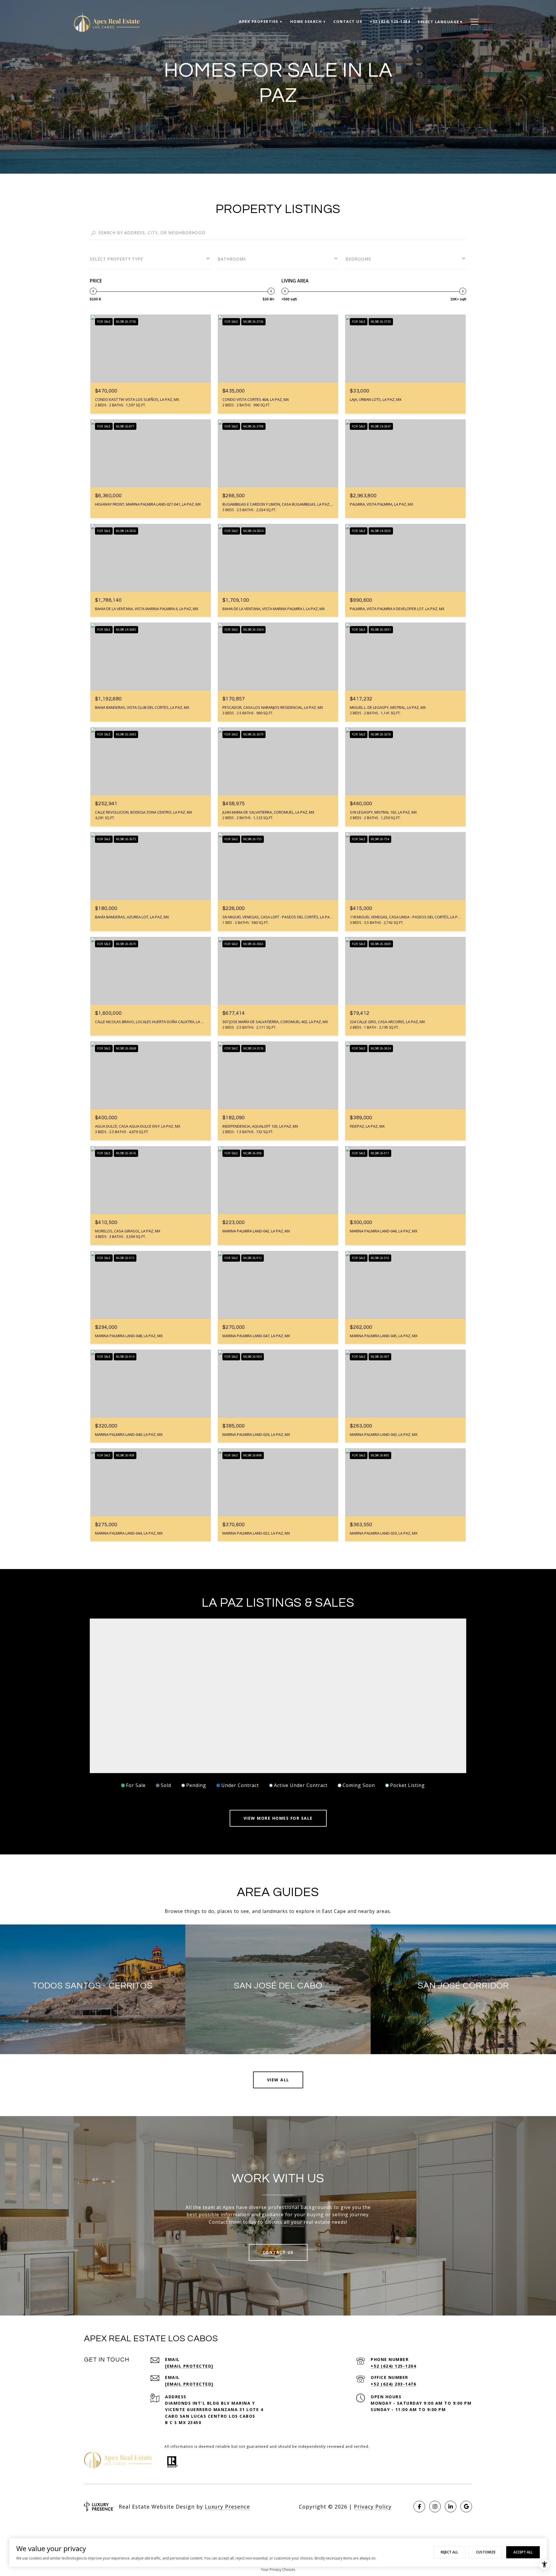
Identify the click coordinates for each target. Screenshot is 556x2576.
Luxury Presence (227, 2507)
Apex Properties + (261, 21)
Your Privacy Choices (278, 2569)
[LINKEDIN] (451, 2507)
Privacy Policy (373, 2507)
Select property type (116, 259)
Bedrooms (358, 259)
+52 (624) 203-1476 (393, 2384)
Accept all (523, 2552)
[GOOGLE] (466, 2507)
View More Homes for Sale (278, 1818)
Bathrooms (232, 259)
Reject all (449, 2552)
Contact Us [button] (278, 2252)
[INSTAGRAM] (435, 2507)
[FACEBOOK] (419, 2507)
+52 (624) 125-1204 (393, 2366)
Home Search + (308, 21)
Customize (486, 2552)
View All (278, 2080)
